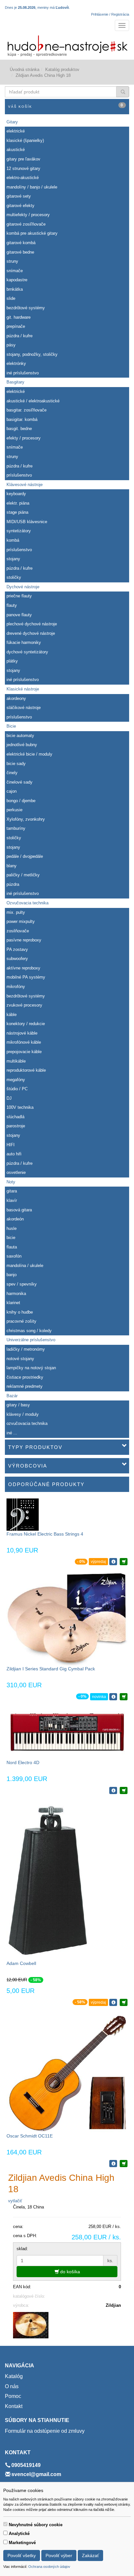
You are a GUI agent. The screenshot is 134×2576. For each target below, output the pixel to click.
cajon (12, 791)
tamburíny (16, 828)
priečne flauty (19, 596)
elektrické (16, 131)
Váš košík (66, 106)
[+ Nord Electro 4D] (124, 1790)
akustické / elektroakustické (33, 401)
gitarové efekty (20, 206)
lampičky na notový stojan (31, 1368)
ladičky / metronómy (26, 1349)
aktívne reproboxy (23, 968)
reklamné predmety (25, 1386)
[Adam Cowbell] (48, 1880)
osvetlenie (16, 1172)
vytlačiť (15, 2201)
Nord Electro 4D (23, 1762)
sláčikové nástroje (24, 708)
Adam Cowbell (21, 1963)
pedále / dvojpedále (25, 856)
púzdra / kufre (20, 336)
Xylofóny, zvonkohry (26, 819)
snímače (15, 271)
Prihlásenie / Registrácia (110, 14)
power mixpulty (21, 921)
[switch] (5, 2524)
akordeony (16, 698)
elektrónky (16, 363)
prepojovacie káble (24, 1052)
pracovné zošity (21, 1321)
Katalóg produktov (62, 70)
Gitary (12, 122)
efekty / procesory (24, 438)
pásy (11, 345)
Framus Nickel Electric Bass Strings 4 (45, 1534)
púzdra (13, 884)
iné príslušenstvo (23, 373)
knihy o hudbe (20, 1312)
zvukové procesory (24, 1005)
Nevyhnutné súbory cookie (36, 2525)
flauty (12, 605)
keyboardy (16, 494)
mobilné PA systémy (26, 977)
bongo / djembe (21, 801)
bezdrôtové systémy (26, 308)
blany (12, 866)
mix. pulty (16, 912)
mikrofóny (16, 987)
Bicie (11, 726)
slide (11, 298)
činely (12, 773)
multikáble (16, 1061)
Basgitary (15, 382)
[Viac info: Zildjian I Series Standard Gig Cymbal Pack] (113, 1697)
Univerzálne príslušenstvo (31, 1340)
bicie (11, 1238)
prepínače (16, 326)
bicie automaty (20, 736)
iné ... (12, 1433)
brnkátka (15, 289)
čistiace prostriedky (25, 1377)
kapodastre (17, 280)
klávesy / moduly (23, 1414)
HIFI (11, 1145)
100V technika (20, 1107)
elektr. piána (18, 503)
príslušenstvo (19, 475)
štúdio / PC (17, 1089)
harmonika (16, 1294)
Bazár (12, 1396)
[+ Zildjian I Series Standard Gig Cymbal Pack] (124, 1697)
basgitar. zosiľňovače (27, 410)
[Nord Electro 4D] (67, 1733)
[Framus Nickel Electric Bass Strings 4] (23, 1514)
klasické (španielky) (25, 140)
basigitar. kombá (22, 419)
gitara (12, 1191)
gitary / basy (18, 1405)
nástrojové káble (22, 1033)
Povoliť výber (59, 2555)
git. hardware (19, 317)
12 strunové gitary (23, 168)
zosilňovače (18, 931)
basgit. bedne (19, 429)
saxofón (14, 1256)
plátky (12, 661)
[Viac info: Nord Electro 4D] (113, 1790)
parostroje (16, 1126)
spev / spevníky (22, 1284)
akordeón (15, 1219)
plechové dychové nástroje (32, 624)
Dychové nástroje (23, 587)
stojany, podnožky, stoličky (32, 354)
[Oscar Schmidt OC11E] (67, 2072)
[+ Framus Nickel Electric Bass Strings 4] (124, 1562)
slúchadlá (15, 1117)
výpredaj (98, 1562)
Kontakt (14, 2406)
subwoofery (17, 959)
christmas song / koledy (29, 1331)
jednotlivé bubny (22, 745)
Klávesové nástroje (25, 485)
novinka (99, 1697)
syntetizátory (19, 531)
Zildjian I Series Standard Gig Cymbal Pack (51, 1669)
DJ (9, 1098)
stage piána (17, 512)
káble (12, 1015)
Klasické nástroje (23, 689)
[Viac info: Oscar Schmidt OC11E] (113, 2164)
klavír (12, 1200)
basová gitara (19, 1210)
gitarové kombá (21, 243)
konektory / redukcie (26, 1024)
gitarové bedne (20, 252)
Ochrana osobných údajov (49, 2567)
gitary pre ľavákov (23, 159)
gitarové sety (19, 196)
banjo (12, 1275)
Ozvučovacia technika (27, 903)
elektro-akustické (23, 178)
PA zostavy (17, 949)
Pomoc (13, 2396)
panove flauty (19, 615)
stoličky (14, 577)
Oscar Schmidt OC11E (30, 2136)
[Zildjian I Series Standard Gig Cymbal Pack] (67, 1618)
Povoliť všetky (22, 2555)
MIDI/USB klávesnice (27, 522)
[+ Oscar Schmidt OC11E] (124, 2164)
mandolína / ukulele (25, 1266)
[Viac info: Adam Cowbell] (113, 2002)
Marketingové (22, 2543)
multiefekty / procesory (28, 215)
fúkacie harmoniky (24, 642)
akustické (16, 150)
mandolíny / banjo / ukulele (32, 187)
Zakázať (90, 2555)
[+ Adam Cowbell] (124, 2002)
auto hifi (14, 1154)
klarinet (13, 1303)
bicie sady (16, 764)
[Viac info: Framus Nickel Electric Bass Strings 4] (113, 1562)
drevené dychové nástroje (31, 633)
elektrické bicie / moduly (29, 754)
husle (12, 1228)
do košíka (69, 2272)
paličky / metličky (23, 875)
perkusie (14, 810)
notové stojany (20, 1359)
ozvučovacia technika (27, 1423)
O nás (12, 2386)
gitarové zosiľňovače (26, 224)
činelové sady (20, 782)
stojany (13, 559)
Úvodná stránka (25, 70)
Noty (11, 1182)
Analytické (19, 2534)
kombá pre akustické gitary (32, 233)
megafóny (16, 1080)
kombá (13, 540)
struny (12, 261)
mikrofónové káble (24, 1042)
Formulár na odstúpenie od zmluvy (45, 2431)
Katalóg (14, 2376)
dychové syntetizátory (27, 652)
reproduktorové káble (26, 1070)
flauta (12, 1247)
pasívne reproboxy (24, 940)
